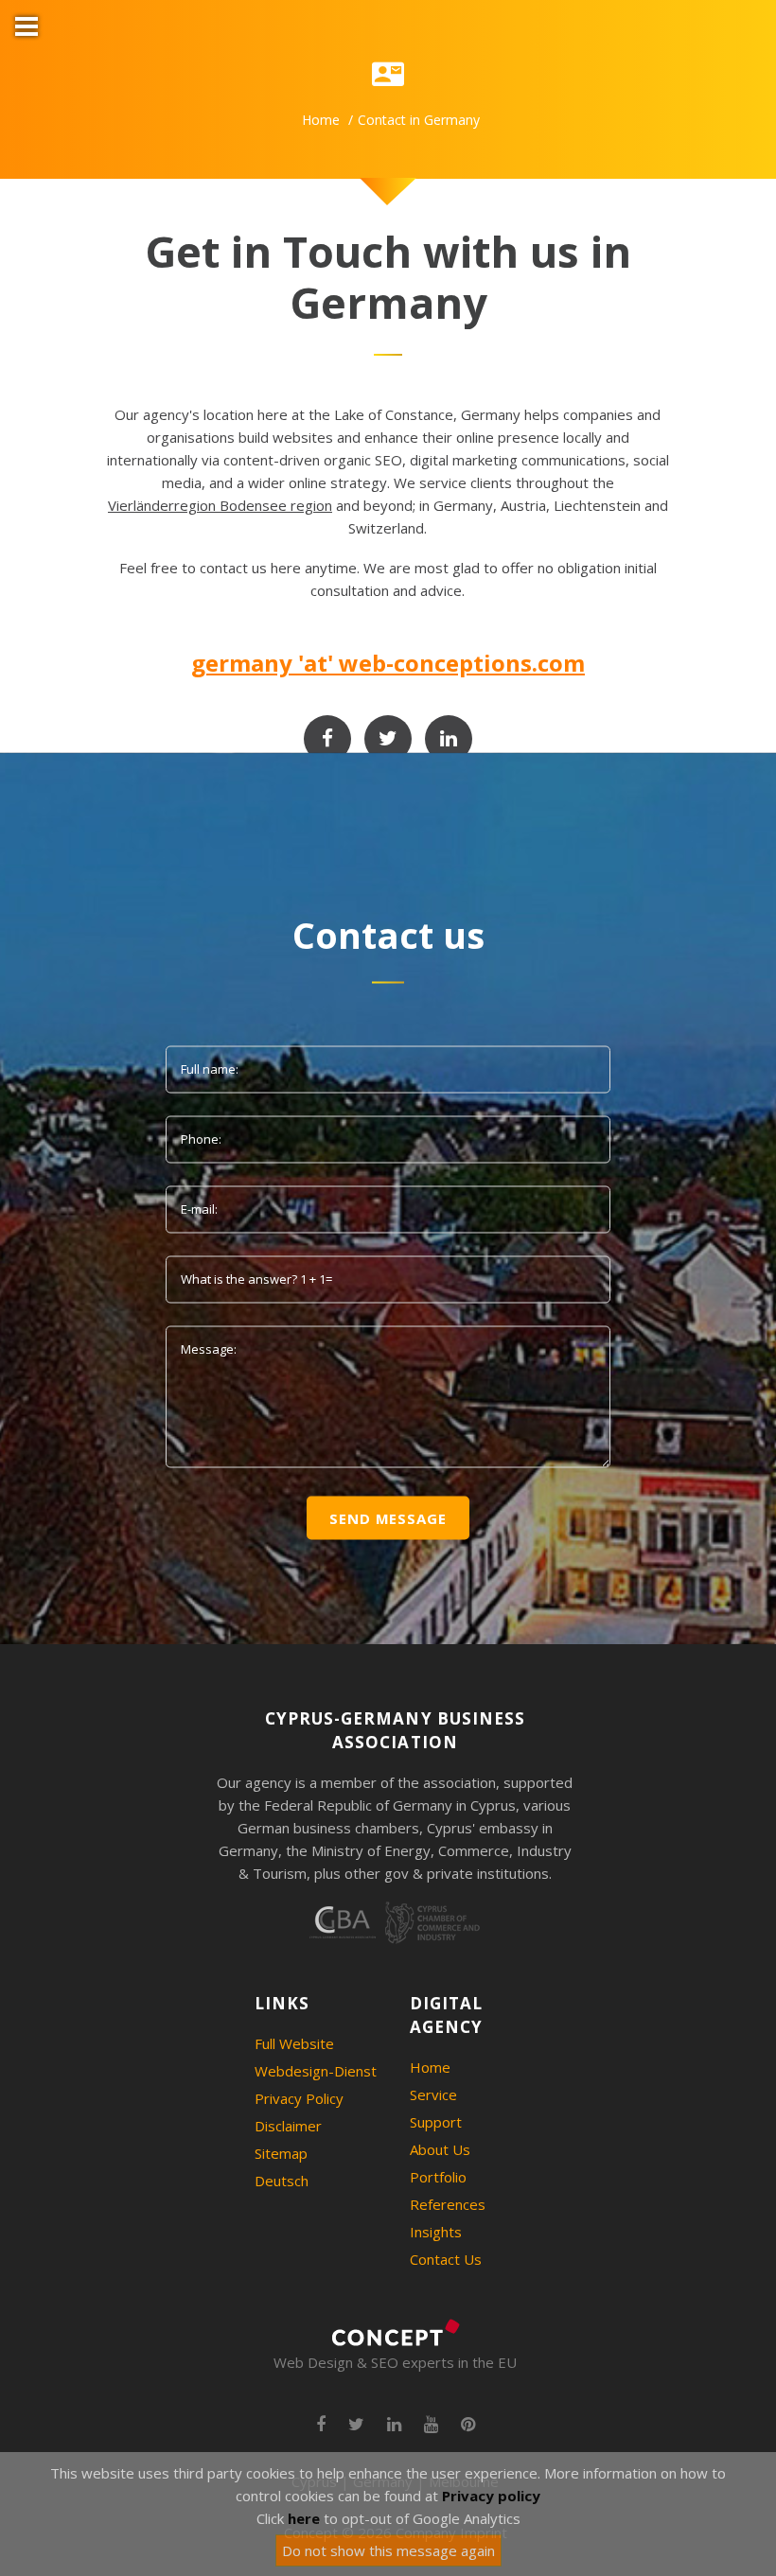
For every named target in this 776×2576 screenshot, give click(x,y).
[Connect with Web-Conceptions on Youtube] (431, 2425)
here (304, 2518)
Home (321, 120)
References (448, 2204)
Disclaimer (288, 2126)
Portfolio (438, 2177)
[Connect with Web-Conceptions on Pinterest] (468, 2425)
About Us (440, 2149)
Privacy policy (491, 2496)
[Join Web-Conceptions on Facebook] (327, 739)
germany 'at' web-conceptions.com (388, 663)
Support (436, 2122)
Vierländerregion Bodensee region (220, 505)
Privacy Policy (299, 2098)
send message (388, 1517)
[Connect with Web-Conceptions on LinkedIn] (449, 739)
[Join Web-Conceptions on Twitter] (388, 739)
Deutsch (282, 2181)
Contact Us (446, 2259)
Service (433, 2094)
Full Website (294, 2043)
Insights (436, 2232)
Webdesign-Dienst (316, 2071)
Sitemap (281, 2153)
